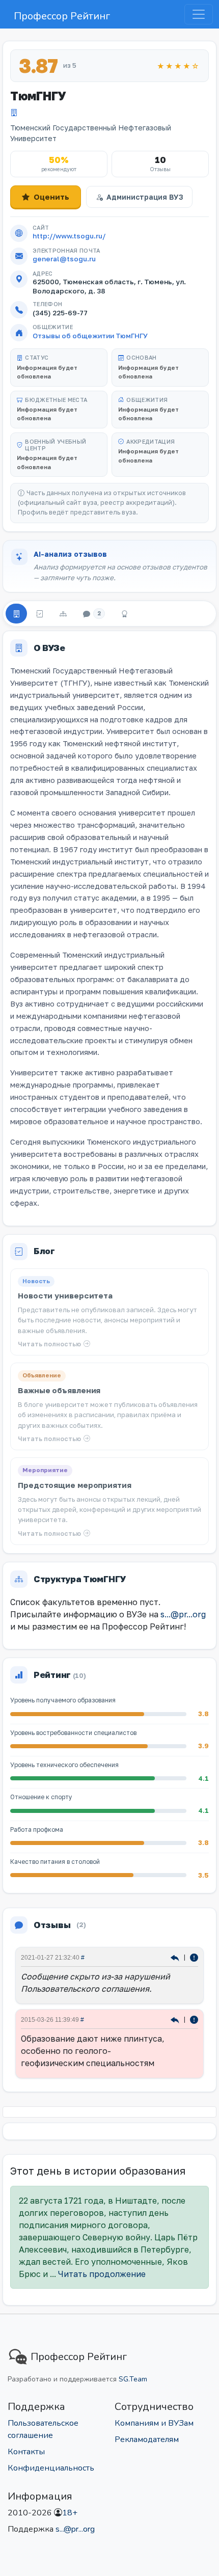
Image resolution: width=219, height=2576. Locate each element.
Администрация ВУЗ (145, 197)
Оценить (51, 197)
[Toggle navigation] (199, 14)
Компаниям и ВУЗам (154, 2423)
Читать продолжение (102, 2274)
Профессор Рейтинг (62, 16)
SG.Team (133, 2379)
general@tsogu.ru (64, 259)
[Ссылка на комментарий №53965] (176, 1957)
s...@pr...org (183, 1614)
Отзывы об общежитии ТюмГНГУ (90, 336)
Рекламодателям (147, 2439)
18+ (70, 2513)
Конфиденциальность (51, 2468)
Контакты (26, 2452)
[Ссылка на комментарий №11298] (176, 2019)
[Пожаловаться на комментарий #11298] (194, 2019)
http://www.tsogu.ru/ (69, 236)
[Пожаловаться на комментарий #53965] (194, 1957)
